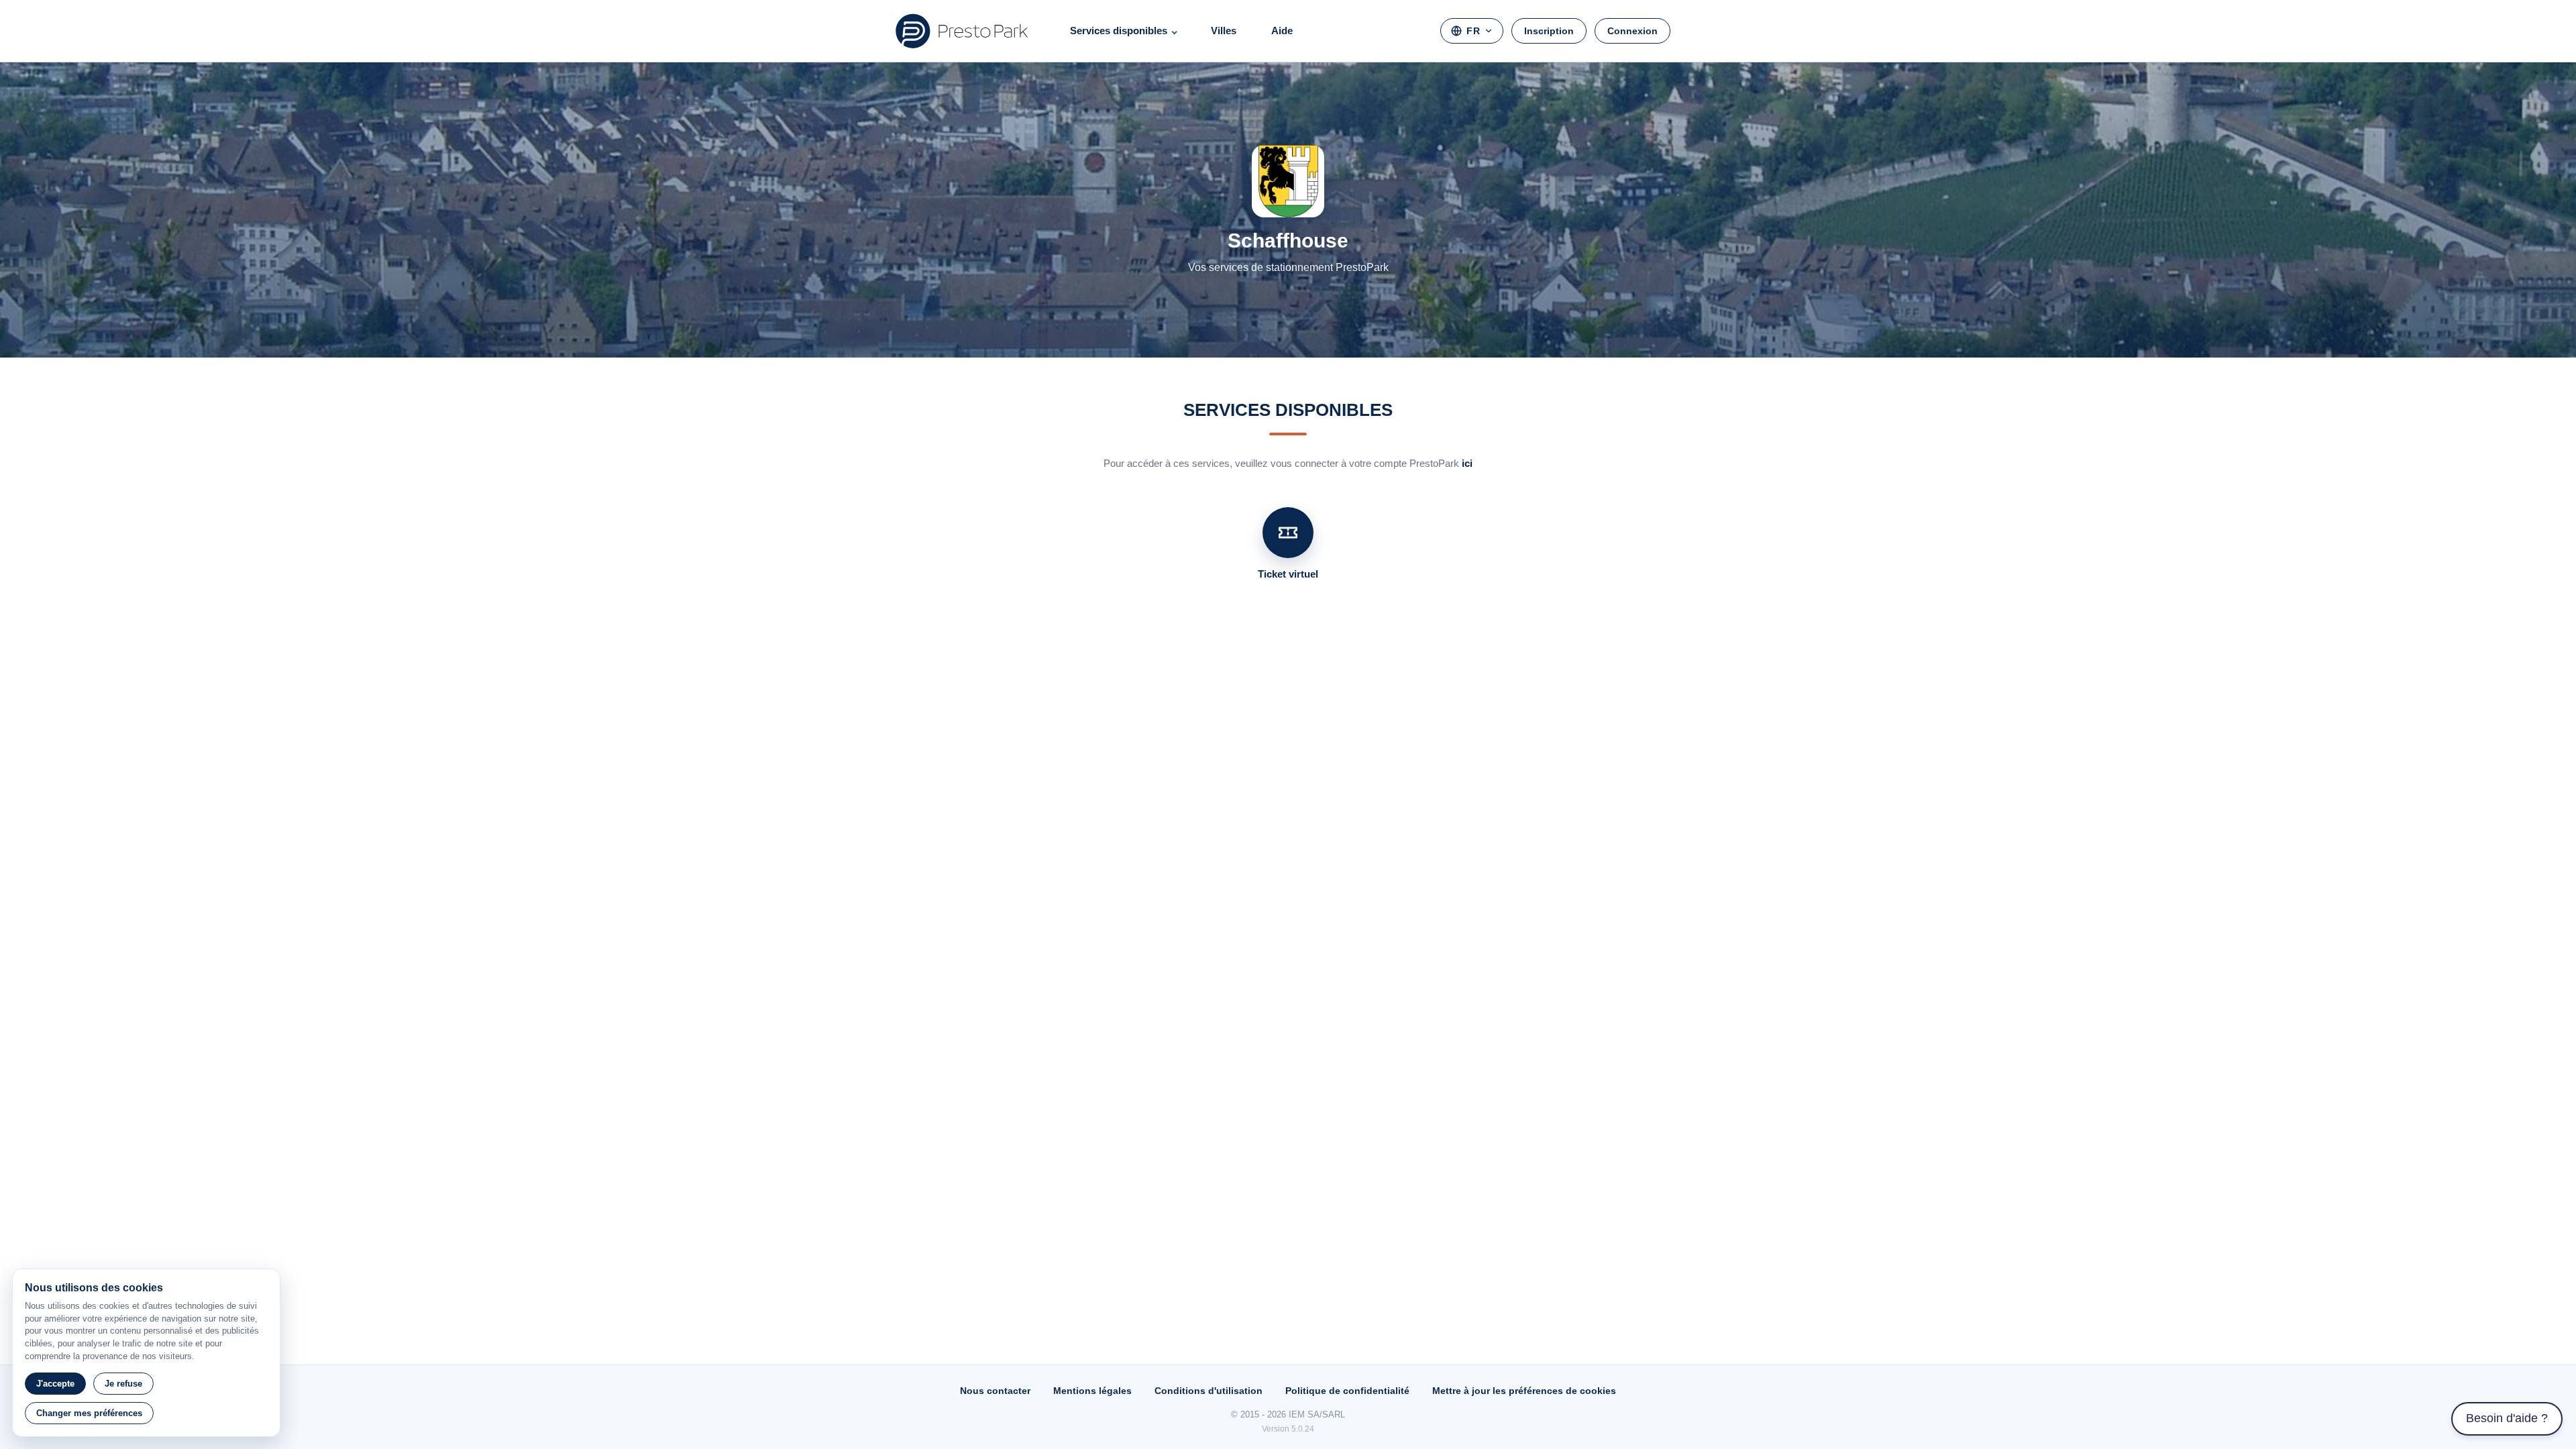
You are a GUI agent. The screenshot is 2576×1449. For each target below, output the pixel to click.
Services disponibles (1119, 31)
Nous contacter (995, 1391)
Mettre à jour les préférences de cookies (1524, 1391)
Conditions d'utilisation (1209, 1391)
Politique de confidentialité (1347, 1391)
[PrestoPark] (962, 31)
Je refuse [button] (123, 1384)
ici (1467, 463)
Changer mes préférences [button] (89, 1413)
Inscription (1549, 31)
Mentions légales (1092, 1391)
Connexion (1632, 31)
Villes (1224, 31)
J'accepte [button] (55, 1384)
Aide (1282, 31)
